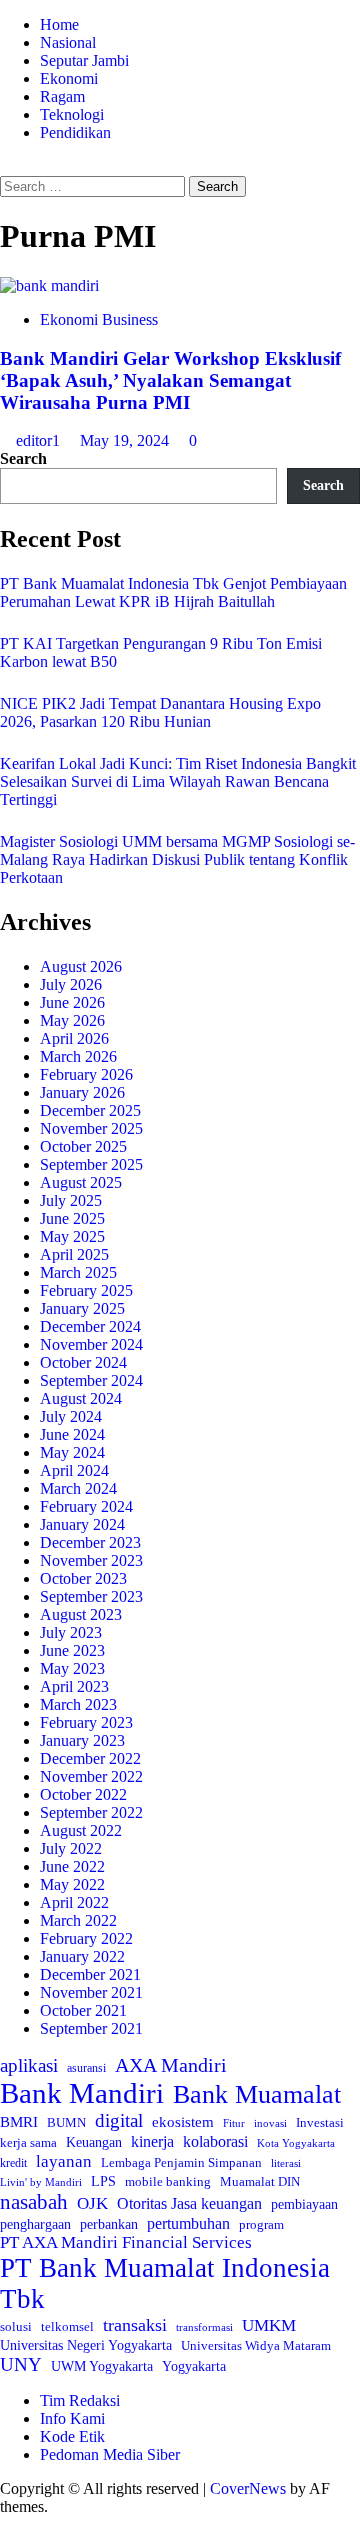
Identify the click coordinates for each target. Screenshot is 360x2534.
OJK (92, 2203)
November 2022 (91, 1776)
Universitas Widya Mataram (256, 2345)
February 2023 (86, 1722)
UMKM (269, 2325)
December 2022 (90, 1758)
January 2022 (82, 1956)
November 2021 (91, 1992)
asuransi (86, 2068)
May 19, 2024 (126, 440)
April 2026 (74, 1038)
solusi (16, 2326)
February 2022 (86, 1938)
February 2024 (86, 1506)
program (261, 2224)
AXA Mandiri (171, 2065)
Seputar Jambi (84, 60)
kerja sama (28, 2142)
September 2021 (91, 2028)
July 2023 (71, 1632)
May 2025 (72, 1236)
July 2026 (71, 984)
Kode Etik (72, 2436)
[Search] (6, 166)
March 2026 (78, 1056)
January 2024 (82, 1524)
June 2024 (72, 1434)
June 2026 (72, 1002)
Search (23, 458)
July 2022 (71, 1848)
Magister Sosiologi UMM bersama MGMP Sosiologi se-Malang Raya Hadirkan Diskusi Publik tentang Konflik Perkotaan (177, 859)
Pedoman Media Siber (110, 2454)
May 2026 (72, 1020)
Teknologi (72, 114)
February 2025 (86, 1290)
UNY (21, 2364)
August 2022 (81, 1830)
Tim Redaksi (80, 2400)
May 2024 (72, 1452)
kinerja (152, 2141)
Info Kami (72, 2418)
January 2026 (82, 1092)
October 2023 (83, 1578)
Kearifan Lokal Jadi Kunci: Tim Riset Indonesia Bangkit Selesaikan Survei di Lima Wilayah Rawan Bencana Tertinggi (178, 781)
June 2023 (72, 1650)
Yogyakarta (194, 2366)
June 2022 (72, 1866)
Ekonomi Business (99, 319)
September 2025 (91, 1164)
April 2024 (74, 1470)
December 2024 (90, 1326)
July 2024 (71, 1416)
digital (119, 2120)
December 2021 (90, 1974)
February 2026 (86, 1074)
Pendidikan (75, 132)
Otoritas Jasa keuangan (189, 2203)
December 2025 (90, 1110)
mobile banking (168, 2181)
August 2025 (81, 1182)
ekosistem (183, 2122)
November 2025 (91, 1128)
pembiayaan (304, 2204)
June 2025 (72, 1218)
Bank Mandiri (82, 2093)
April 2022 (74, 1902)
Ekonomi (69, 78)
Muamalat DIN (260, 2181)
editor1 (40, 440)
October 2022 (83, 1794)
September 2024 (91, 1380)
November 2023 (91, 1560)
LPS (103, 2181)
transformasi (204, 2327)
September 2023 (91, 1596)
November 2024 (91, 1344)
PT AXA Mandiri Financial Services (126, 2242)
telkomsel (67, 2326)
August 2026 (81, 966)
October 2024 (83, 1362)
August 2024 (81, 1398)
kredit (13, 2163)
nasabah (34, 2202)
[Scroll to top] (6, 2524)
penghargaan (35, 2224)
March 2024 (78, 1488)
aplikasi (29, 2065)
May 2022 (72, 1884)
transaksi (135, 2325)
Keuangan (94, 2142)
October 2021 (83, 2010)
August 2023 (81, 1614)
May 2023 (72, 1668)
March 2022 (78, 1920)
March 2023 (78, 1704)
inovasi (270, 2123)
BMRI (19, 2122)
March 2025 (78, 1272)
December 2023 (90, 1542)
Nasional (68, 42)
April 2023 (74, 1686)
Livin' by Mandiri (41, 2182)
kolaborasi (215, 2142)
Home (59, 24)
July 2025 (71, 1200)
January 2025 (82, 1308)
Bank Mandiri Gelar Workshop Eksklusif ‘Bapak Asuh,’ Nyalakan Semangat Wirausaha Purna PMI (170, 380)
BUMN (66, 2122)
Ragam (62, 96)
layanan (64, 2161)
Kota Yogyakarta (296, 2143)
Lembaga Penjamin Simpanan (181, 2162)
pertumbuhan (188, 2223)
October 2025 (83, 1146)
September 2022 (91, 1812)
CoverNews (248, 2488)
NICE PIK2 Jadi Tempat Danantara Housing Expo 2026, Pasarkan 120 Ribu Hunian (160, 712)
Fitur (234, 2123)
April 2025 (74, 1254)
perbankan (109, 2224)
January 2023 (82, 1740)
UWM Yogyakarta (102, 2366)
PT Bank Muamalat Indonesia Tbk (165, 2283)
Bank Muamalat (257, 2094)
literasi (286, 2163)
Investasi (320, 2122)
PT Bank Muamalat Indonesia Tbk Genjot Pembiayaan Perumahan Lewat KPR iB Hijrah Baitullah (173, 592)
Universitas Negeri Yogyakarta (86, 2345)
